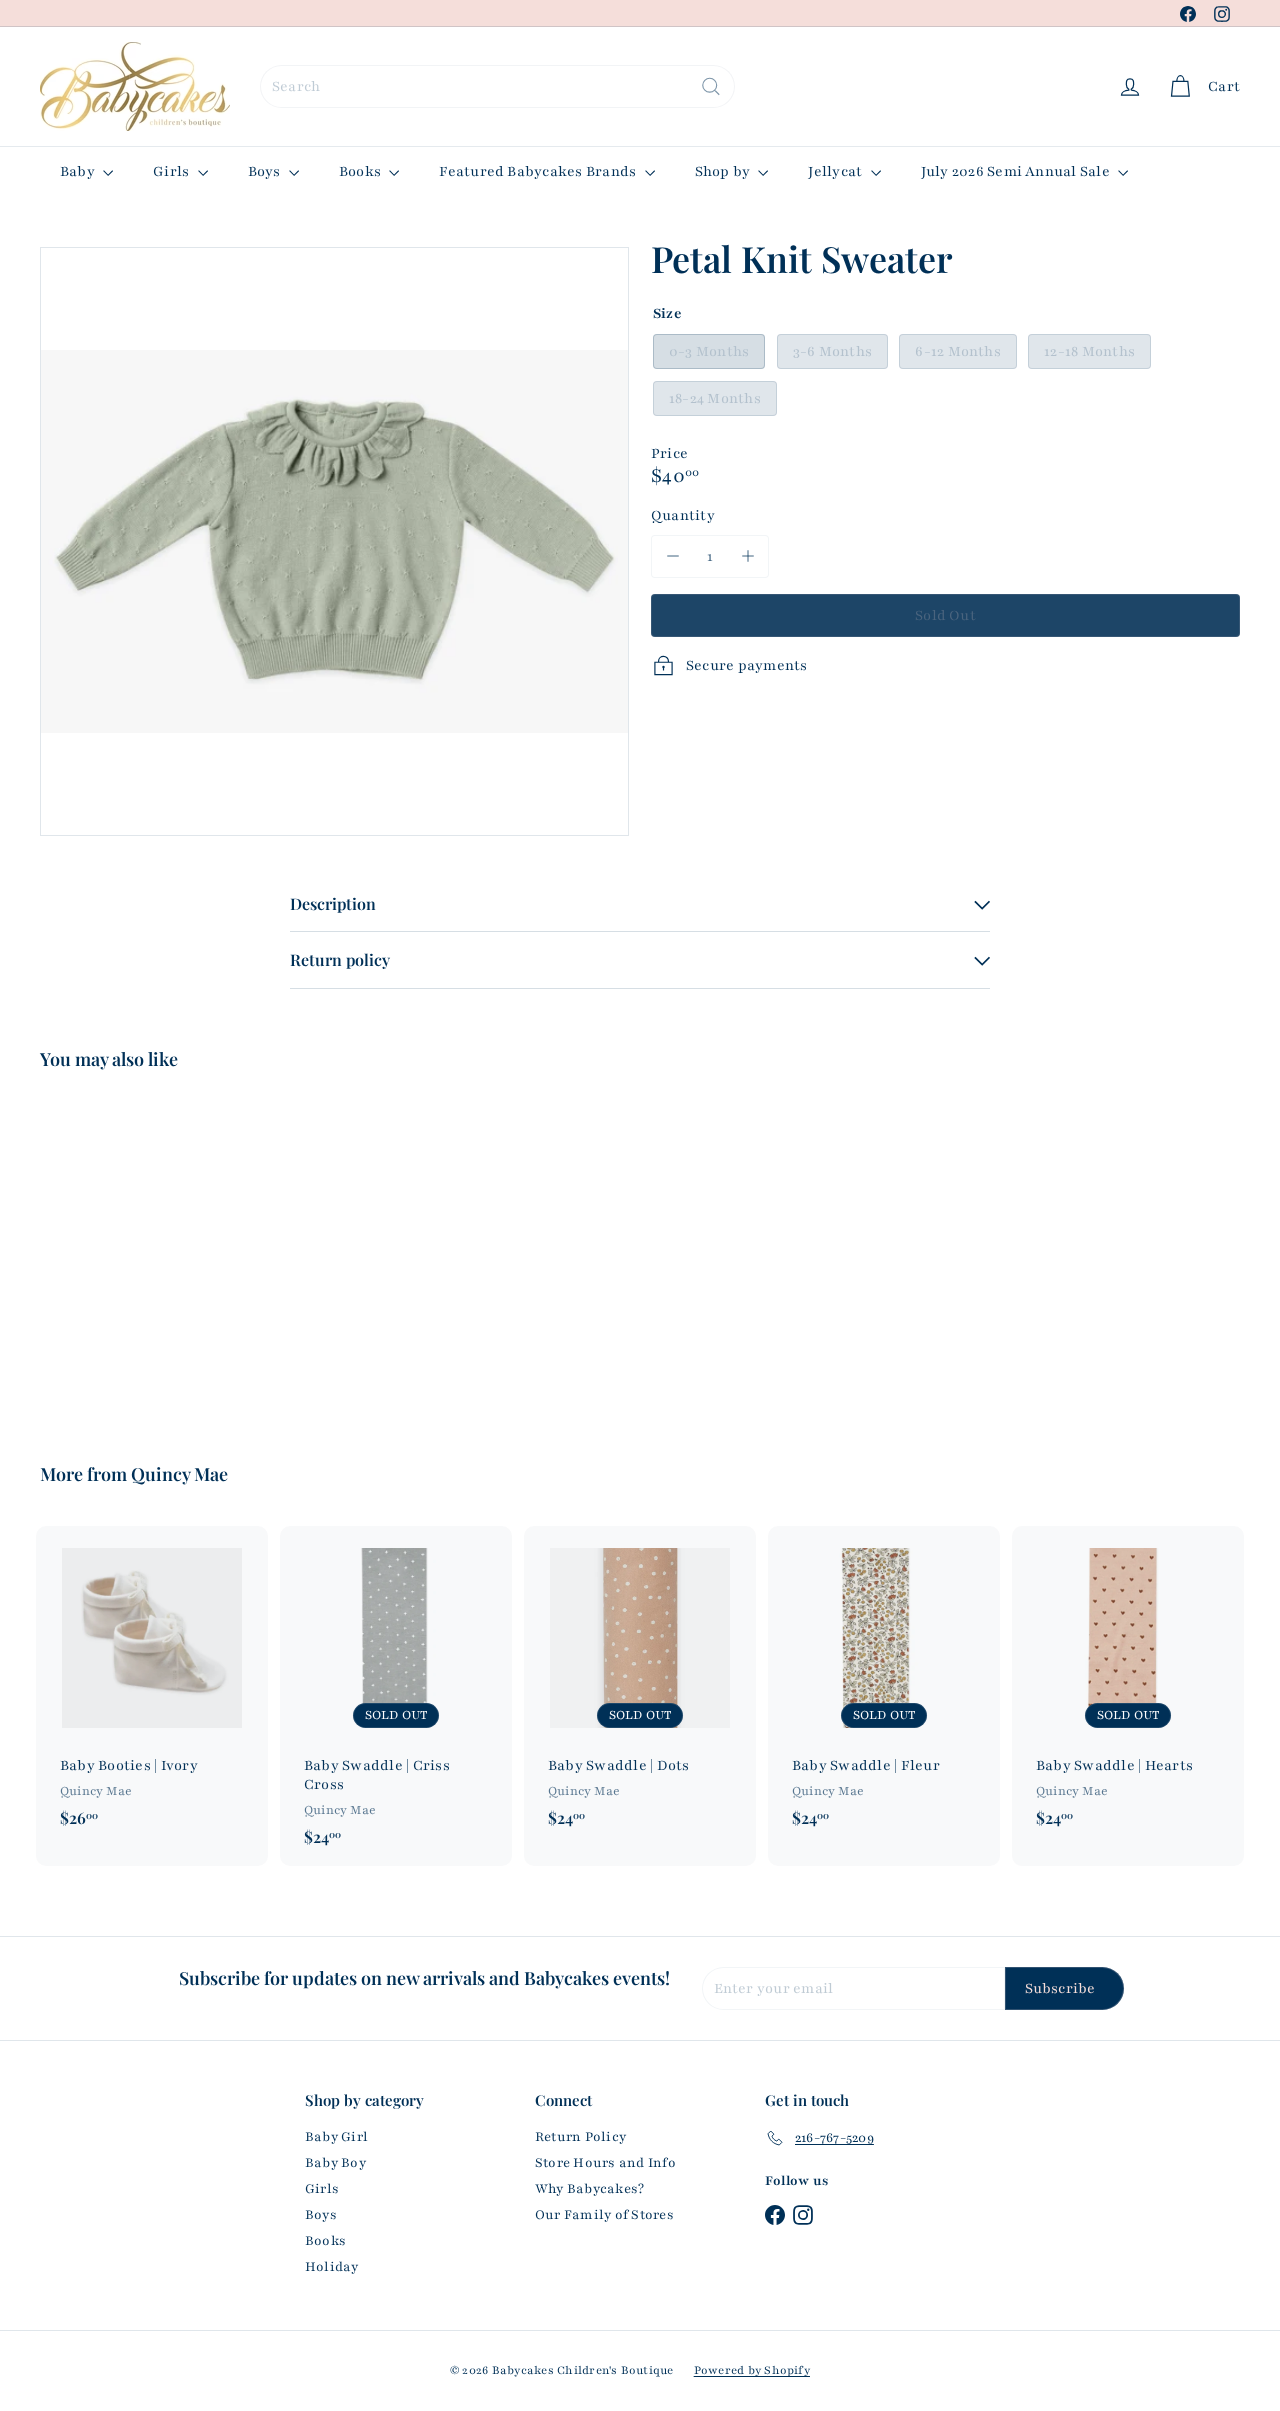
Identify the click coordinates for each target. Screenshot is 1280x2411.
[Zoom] (334, 541)
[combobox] (497, 86)
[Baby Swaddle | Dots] (640, 1686)
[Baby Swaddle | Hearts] (1128, 1686)
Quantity (683, 515)
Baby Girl (336, 2137)
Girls (172, 171)
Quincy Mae (179, 1474)
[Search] (711, 86)
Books (361, 171)
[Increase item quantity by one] (747, 556)
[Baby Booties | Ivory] (152, 1686)
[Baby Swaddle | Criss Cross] (396, 1696)
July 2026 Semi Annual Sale (1017, 171)
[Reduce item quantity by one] (672, 556)
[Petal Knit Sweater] (131, 1252)
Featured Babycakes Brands (539, 171)
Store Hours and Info (605, 2163)
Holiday (332, 2267)
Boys (266, 171)
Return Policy (580, 2137)
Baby (79, 171)
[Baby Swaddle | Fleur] (884, 1686)
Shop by (724, 171)
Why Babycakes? (589, 2189)
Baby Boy (335, 2163)
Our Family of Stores (604, 2215)
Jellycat (836, 171)
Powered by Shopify (752, 2370)
